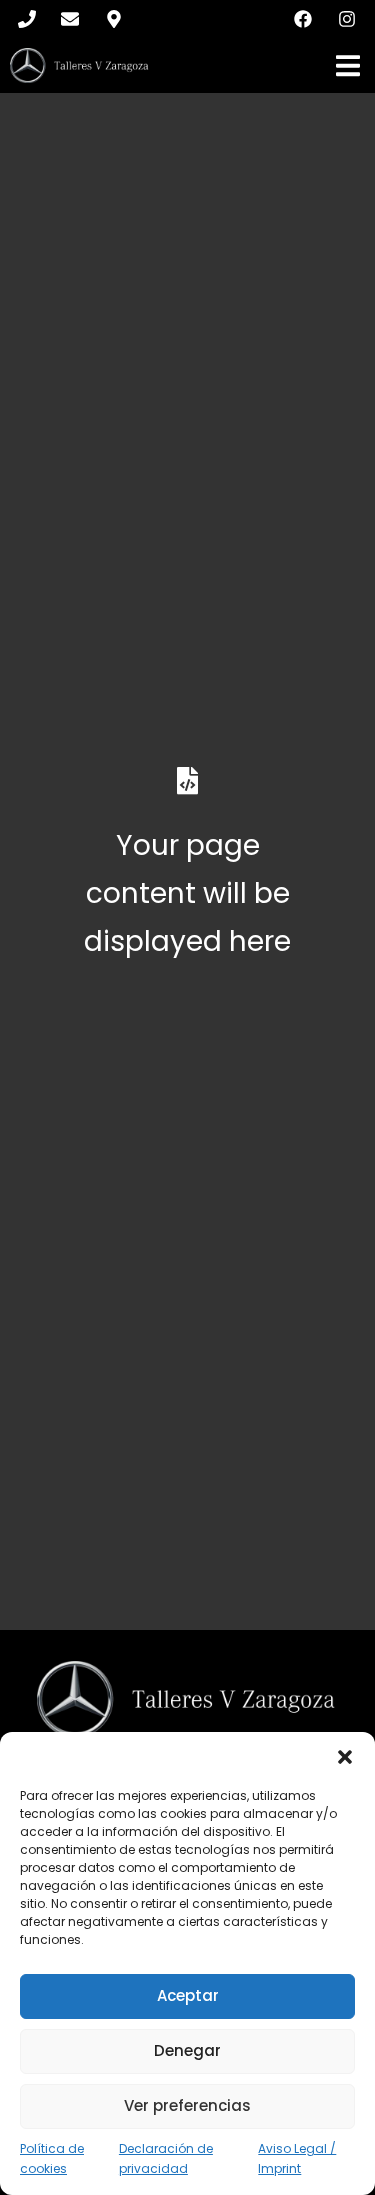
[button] (345, 1757)
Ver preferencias (187, 2105)
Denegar (187, 2050)
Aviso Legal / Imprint (297, 2159)
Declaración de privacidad (166, 2159)
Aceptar (188, 1995)
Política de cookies (52, 2159)
